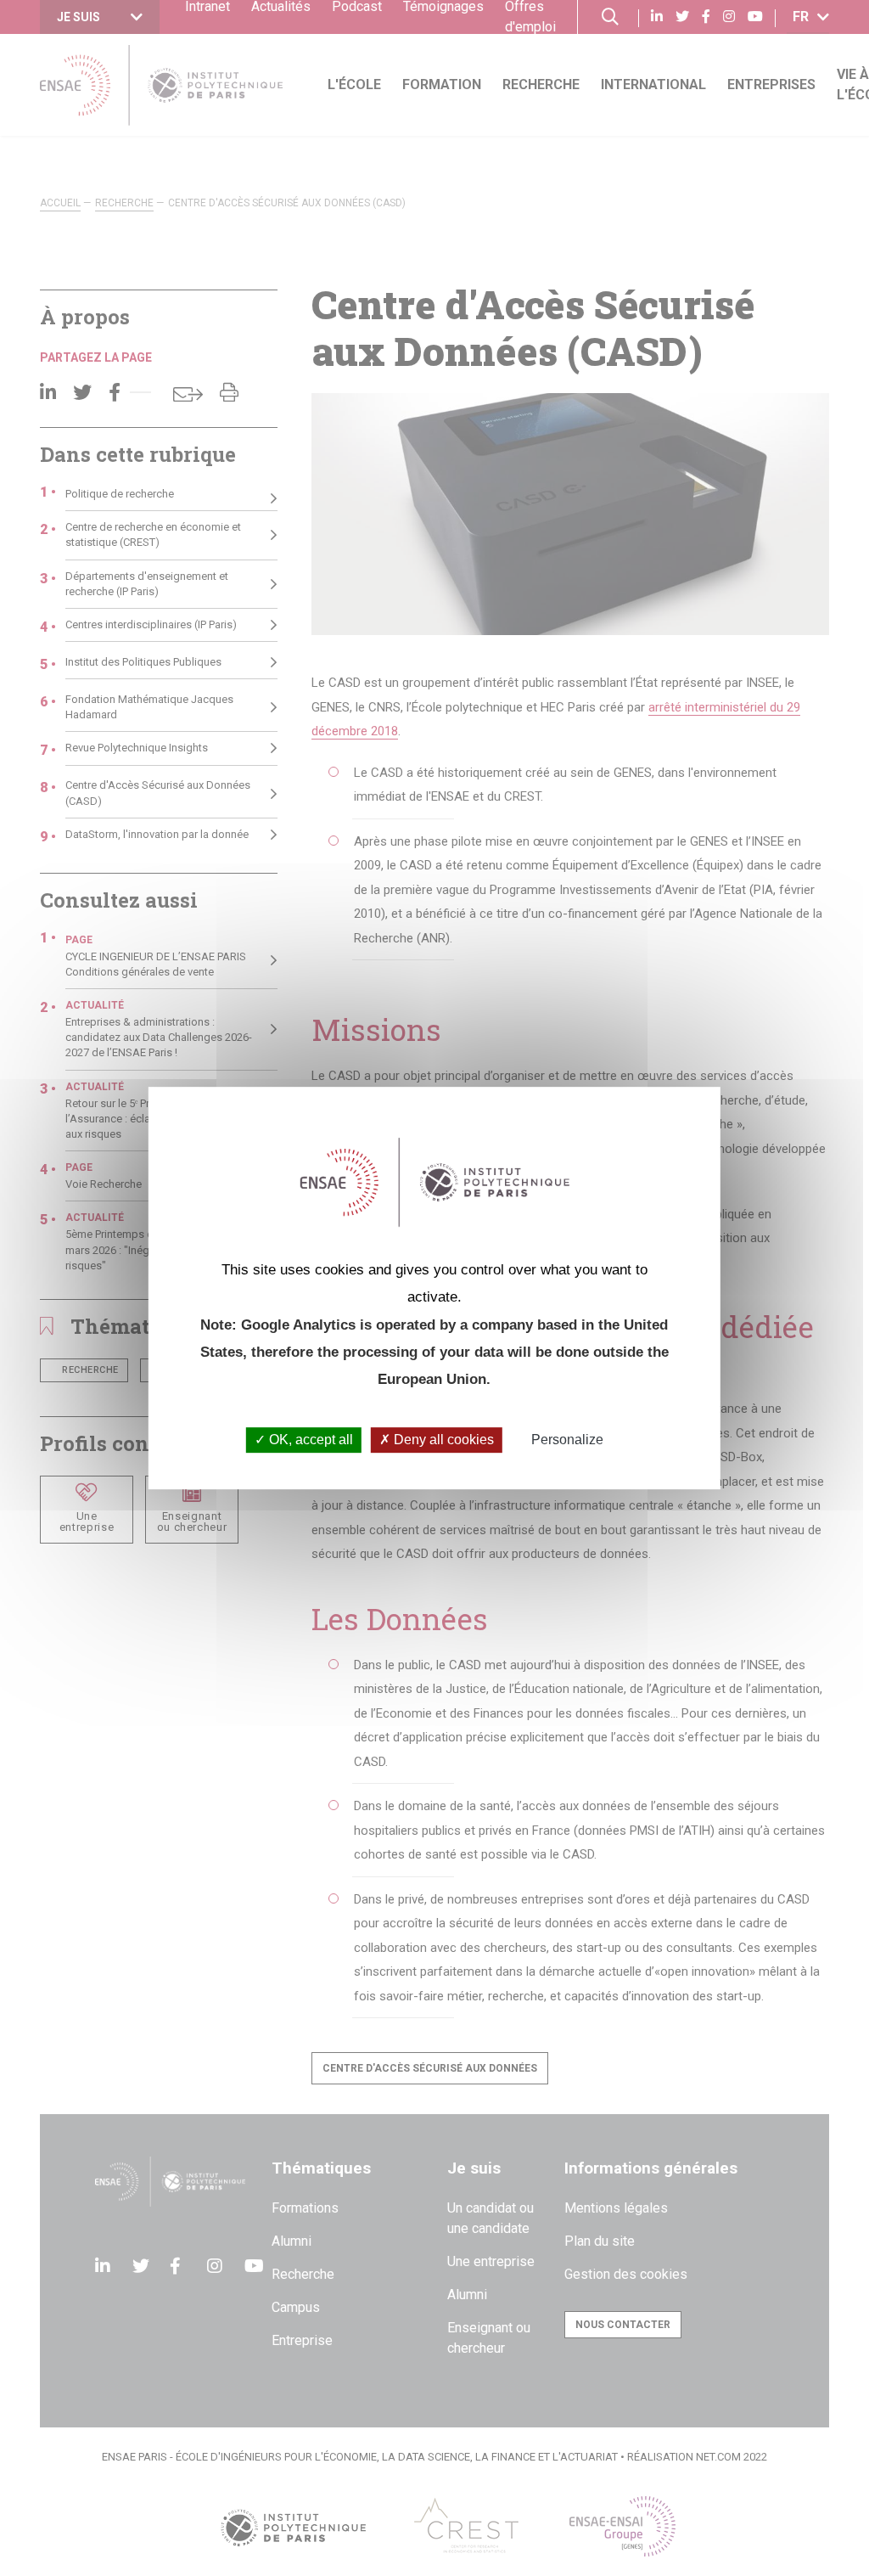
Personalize (567, 1440)
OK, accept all (309, 1440)
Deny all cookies (442, 1440)
